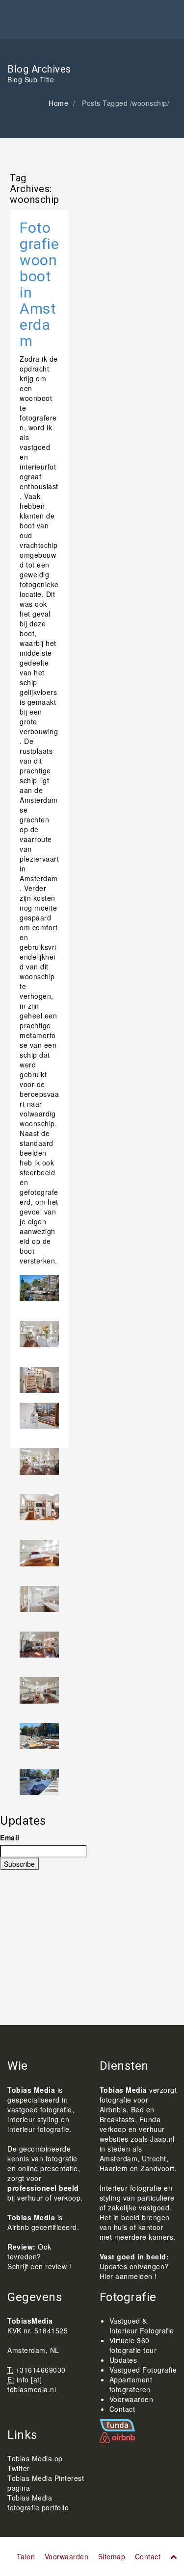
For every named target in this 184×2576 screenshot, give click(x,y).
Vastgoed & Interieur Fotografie (142, 2326)
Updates (123, 2360)
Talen (26, 2556)
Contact (122, 2409)
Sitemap (112, 2556)
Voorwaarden (131, 2399)
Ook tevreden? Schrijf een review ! (39, 2256)
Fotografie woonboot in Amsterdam (39, 284)
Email (10, 1837)
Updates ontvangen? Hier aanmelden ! (134, 2271)
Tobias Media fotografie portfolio (38, 2502)
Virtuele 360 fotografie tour (133, 2345)
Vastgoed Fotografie (143, 2370)
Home (58, 103)
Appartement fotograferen (131, 2384)
